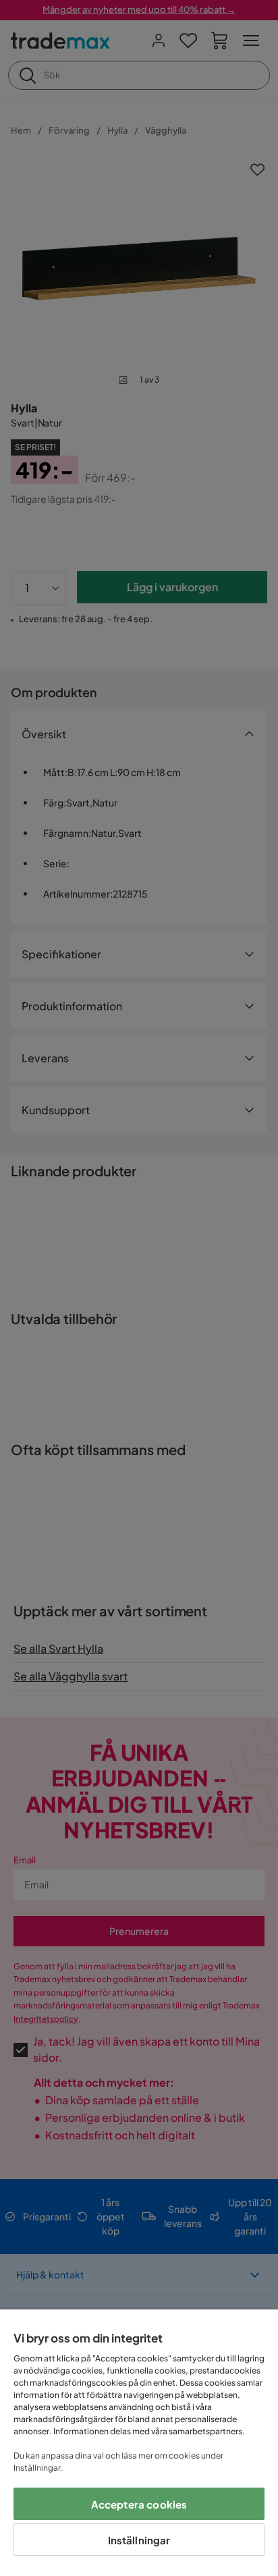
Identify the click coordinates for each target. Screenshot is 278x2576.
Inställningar (139, 2540)
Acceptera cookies (139, 2504)
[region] (139, 2443)
